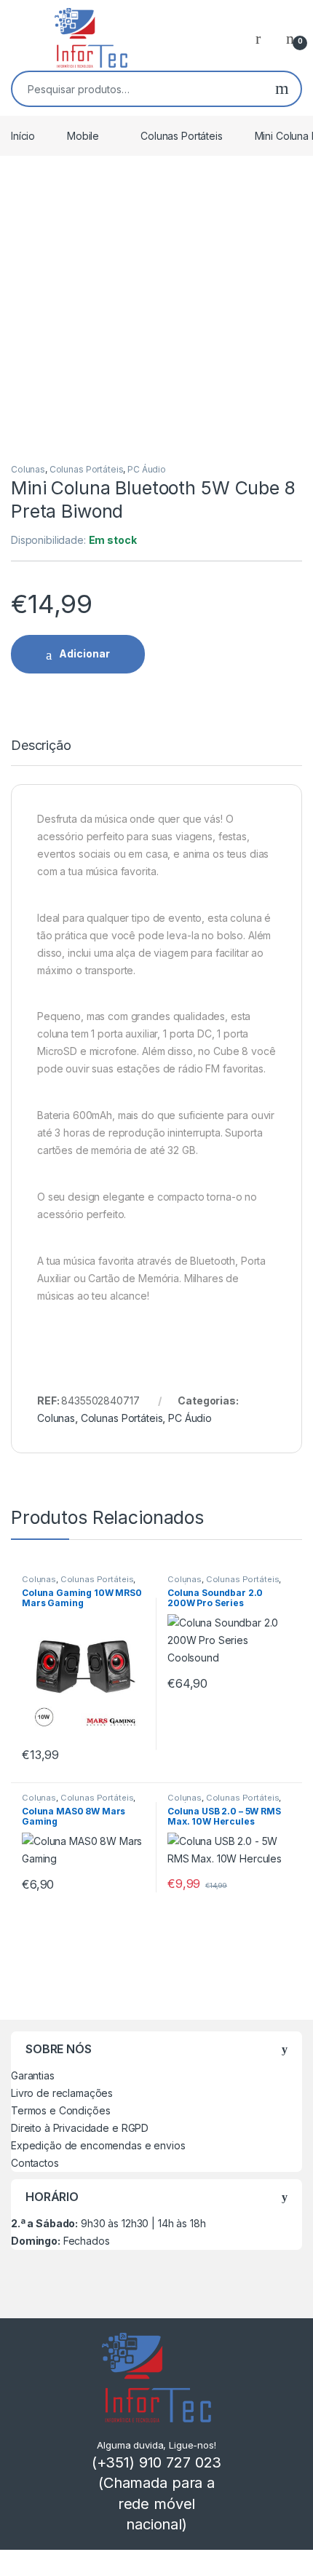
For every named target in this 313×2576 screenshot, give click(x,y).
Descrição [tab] (41, 746)
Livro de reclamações (62, 2093)
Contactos (35, 2163)
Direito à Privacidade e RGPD (80, 2128)
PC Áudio (147, 469)
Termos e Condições (60, 2110)
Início (23, 136)
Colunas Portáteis (182, 136)
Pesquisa (282, 89)
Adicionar (84, 653)
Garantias (33, 2075)
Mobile (83, 136)
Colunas (28, 469)
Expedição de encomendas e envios (98, 2145)
